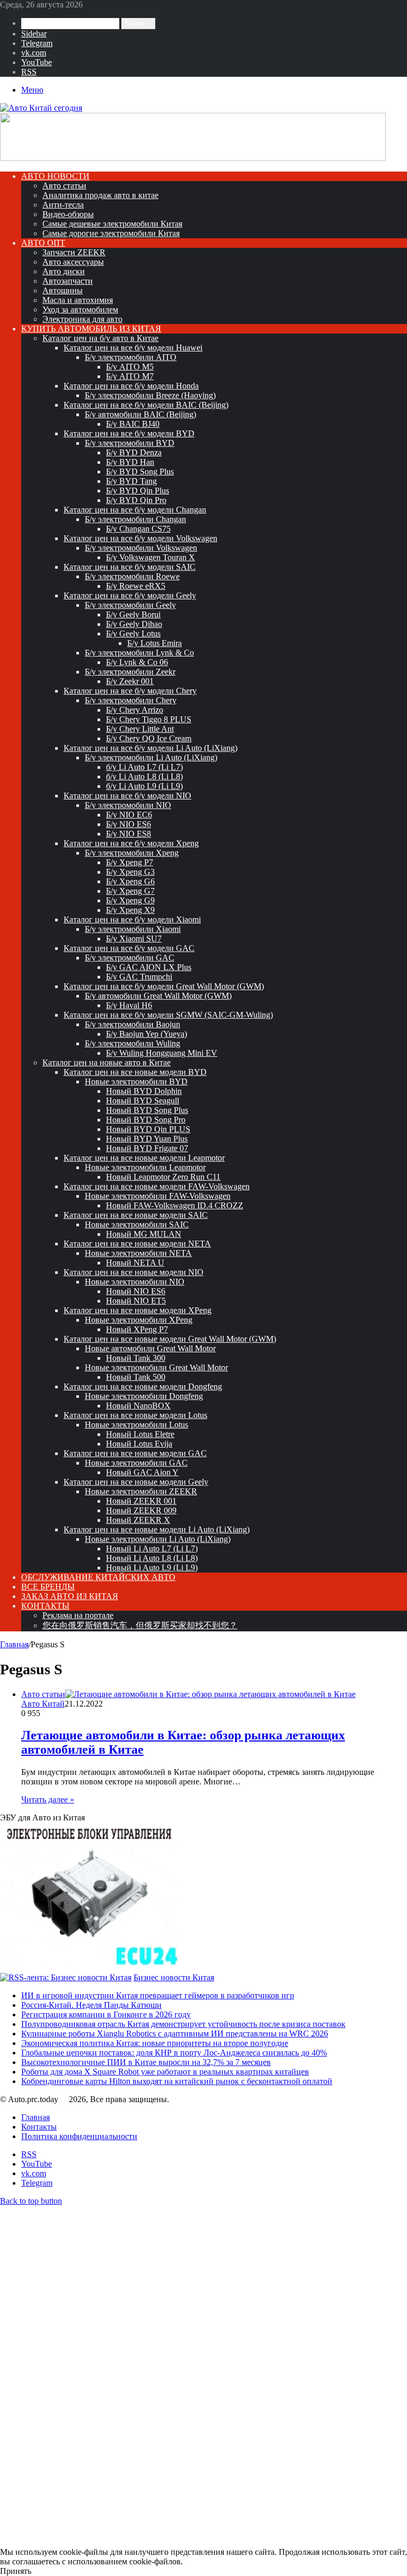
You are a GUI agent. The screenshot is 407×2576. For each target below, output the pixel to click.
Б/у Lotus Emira (154, 643)
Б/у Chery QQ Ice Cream (149, 738)
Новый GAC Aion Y (142, 1472)
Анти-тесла (63, 205)
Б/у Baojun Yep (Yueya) (147, 1034)
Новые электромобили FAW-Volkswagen (158, 1196)
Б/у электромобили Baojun (132, 1024)
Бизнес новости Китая (174, 1977)
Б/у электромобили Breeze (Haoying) (150, 395)
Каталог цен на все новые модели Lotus (135, 1415)
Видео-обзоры (68, 214)
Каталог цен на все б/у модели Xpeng (131, 843)
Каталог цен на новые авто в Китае (107, 1062)
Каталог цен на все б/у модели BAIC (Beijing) (146, 405)
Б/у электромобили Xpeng (132, 853)
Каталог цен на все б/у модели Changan (135, 510)
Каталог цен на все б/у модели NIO (127, 796)
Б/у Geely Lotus (133, 634)
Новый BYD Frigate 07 (147, 1148)
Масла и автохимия (78, 300)
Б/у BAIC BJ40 (133, 424)
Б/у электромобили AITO (131, 357)
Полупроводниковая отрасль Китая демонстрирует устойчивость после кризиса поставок (183, 2024)
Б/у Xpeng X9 (130, 910)
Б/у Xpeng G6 (130, 881)
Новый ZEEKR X (138, 1520)
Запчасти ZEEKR (74, 252)
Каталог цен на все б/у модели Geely (130, 595)
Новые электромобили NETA (138, 1253)
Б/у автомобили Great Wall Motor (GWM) (158, 996)
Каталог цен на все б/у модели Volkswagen (140, 538)
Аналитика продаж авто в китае (100, 195)
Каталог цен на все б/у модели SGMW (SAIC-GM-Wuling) (168, 1015)
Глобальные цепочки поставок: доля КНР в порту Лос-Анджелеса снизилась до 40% (174, 2053)
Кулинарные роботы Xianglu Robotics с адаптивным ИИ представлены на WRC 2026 (175, 2034)
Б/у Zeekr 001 (130, 681)
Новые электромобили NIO (135, 1282)
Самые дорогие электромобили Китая (111, 233)
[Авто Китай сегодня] (41, 108)
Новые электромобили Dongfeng (144, 1396)
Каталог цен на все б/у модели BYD (129, 433)
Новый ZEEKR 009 (141, 1510)
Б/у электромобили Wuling (132, 1043)
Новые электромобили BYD (136, 1081)
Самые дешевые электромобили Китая (112, 224)
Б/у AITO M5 (130, 367)
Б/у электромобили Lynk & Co (139, 653)
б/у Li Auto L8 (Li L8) (144, 777)
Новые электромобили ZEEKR (141, 1491)
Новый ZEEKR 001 (141, 1501)
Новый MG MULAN (144, 1234)
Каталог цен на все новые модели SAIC (136, 1215)
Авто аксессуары (73, 262)
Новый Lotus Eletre (140, 1434)
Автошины (63, 290)
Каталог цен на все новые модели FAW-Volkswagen (157, 1186)
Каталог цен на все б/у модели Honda (131, 386)
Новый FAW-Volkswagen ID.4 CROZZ (175, 1205)
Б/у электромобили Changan (135, 519)
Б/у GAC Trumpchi (139, 977)
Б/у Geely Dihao (134, 624)
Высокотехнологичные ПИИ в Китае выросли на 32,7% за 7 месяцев (146, 2062)
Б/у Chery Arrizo (135, 710)
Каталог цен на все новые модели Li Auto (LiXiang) (157, 1529)
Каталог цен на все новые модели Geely (136, 1482)
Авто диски (64, 271)
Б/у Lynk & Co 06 (137, 662)
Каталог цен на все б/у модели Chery (130, 691)
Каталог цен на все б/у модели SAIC (130, 567)
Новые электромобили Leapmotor (145, 1167)
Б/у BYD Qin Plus (138, 491)
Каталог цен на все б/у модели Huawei (133, 348)
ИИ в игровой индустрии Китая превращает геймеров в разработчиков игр (158, 1995)
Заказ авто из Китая (70, 1596)
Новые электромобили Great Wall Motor (156, 1367)
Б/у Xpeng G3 (130, 872)
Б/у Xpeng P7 (130, 862)
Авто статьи (64, 186)
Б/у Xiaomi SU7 (134, 939)
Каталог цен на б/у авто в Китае (100, 338)
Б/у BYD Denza (134, 452)
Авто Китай (43, 1704)
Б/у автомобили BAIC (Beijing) (140, 414)
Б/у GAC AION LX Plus (149, 967)
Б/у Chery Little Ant (140, 729)
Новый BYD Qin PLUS (148, 1129)
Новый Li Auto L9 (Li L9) (152, 1568)
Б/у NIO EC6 (129, 815)
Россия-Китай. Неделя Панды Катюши (91, 2005)
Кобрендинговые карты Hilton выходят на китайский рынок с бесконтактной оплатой (177, 2081)
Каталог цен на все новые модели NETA (137, 1244)
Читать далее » (48, 1799)
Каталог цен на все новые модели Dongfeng (143, 1386)
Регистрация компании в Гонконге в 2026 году (106, 2014)
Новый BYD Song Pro (146, 1120)
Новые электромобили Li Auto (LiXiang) (158, 1539)
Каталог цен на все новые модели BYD (135, 1072)
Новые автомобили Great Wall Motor (150, 1348)
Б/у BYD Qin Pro (136, 500)
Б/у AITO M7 (130, 376)
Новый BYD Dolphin (144, 1091)
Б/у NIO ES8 (129, 834)
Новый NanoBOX (138, 1406)
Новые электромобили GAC (136, 1463)
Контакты (45, 1606)
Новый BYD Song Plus (147, 1110)
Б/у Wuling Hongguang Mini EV (162, 1053)
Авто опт (43, 243)
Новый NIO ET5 (136, 1301)
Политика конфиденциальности (79, 2136)
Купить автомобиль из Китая (91, 329)
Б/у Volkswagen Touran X (151, 557)
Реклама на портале (78, 1615)
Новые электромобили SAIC (137, 1224)
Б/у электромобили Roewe (132, 576)
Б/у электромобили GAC (130, 958)
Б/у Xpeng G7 (130, 891)
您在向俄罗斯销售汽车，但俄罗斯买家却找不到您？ (140, 1625)
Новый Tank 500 (136, 1377)
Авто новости (55, 176)
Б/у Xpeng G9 (130, 900)
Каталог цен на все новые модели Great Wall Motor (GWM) (170, 1339)
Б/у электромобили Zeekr (130, 672)
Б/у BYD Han (130, 462)
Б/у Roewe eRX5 (136, 586)
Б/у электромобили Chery (131, 700)
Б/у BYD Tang (131, 481)
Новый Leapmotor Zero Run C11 (163, 1177)
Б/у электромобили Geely (130, 605)
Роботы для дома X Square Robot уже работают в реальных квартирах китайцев (165, 2072)
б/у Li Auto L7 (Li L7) (144, 767)
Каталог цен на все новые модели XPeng (138, 1310)
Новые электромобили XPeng (139, 1320)
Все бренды (48, 1587)
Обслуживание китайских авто (98, 1577)
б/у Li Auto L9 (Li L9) (144, 786)
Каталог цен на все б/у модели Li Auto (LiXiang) (151, 748)
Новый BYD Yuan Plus (147, 1139)
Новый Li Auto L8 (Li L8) (152, 1558)
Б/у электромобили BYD (130, 443)
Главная (14, 1644)
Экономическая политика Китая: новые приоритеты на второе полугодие (155, 2043)
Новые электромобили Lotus (136, 1425)
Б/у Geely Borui (133, 614)
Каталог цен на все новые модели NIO (134, 1272)
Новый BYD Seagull (143, 1101)
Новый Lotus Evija (139, 1444)
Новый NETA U (135, 1263)
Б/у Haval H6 (129, 1005)
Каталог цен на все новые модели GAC (135, 1453)
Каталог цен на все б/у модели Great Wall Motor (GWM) (164, 986)
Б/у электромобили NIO (128, 805)
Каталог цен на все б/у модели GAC (129, 948)
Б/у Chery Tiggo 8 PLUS (149, 719)
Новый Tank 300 (136, 1358)
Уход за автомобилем (80, 309)
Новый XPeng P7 (137, 1329)
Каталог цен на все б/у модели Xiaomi (132, 919)
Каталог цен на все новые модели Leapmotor (144, 1158)
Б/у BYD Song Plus (140, 472)
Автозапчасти (68, 281)
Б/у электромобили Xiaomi (133, 929)
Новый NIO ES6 (136, 1291)
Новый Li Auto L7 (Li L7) (152, 1549)
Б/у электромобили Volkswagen (141, 548)
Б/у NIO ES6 (129, 824)
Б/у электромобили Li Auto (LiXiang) (151, 757)
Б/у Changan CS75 (138, 529)
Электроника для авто (82, 319)
